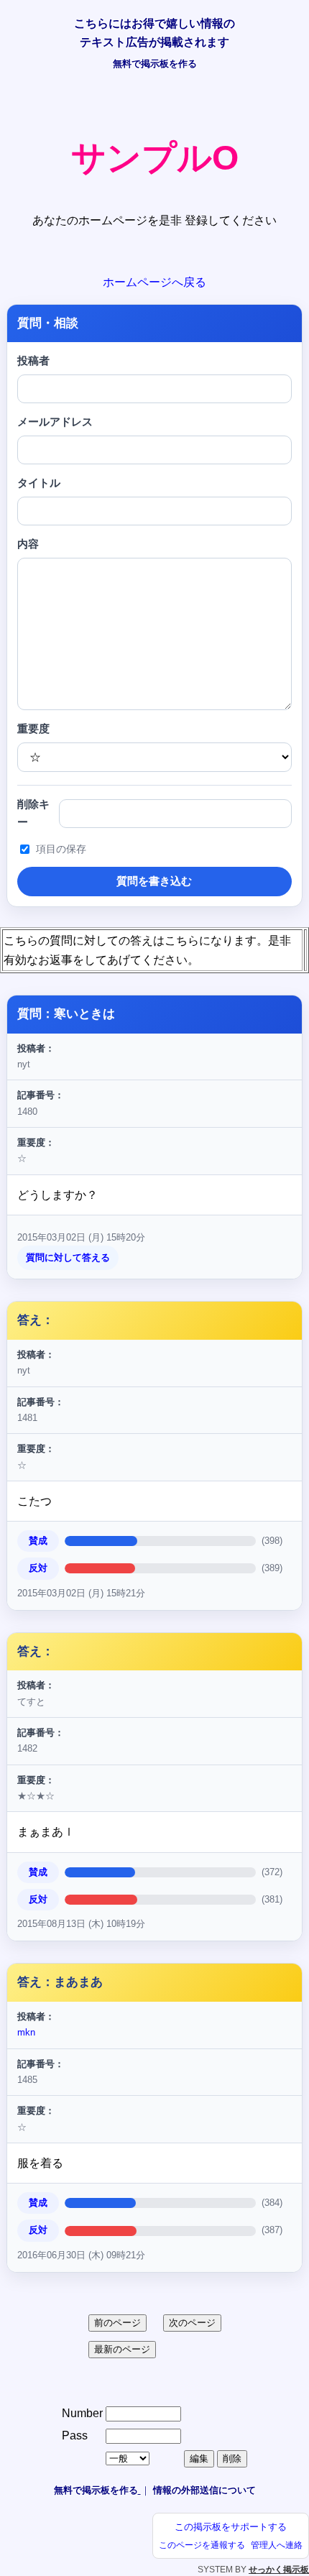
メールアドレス (55, 422)
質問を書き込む (154, 881)
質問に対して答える (68, 1257)
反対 (38, 1568)
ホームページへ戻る (154, 282)
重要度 (33, 729)
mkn (26, 2032)
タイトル (39, 483)
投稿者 (33, 361)
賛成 (38, 1541)
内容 (28, 544)
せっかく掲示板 (279, 2570)
